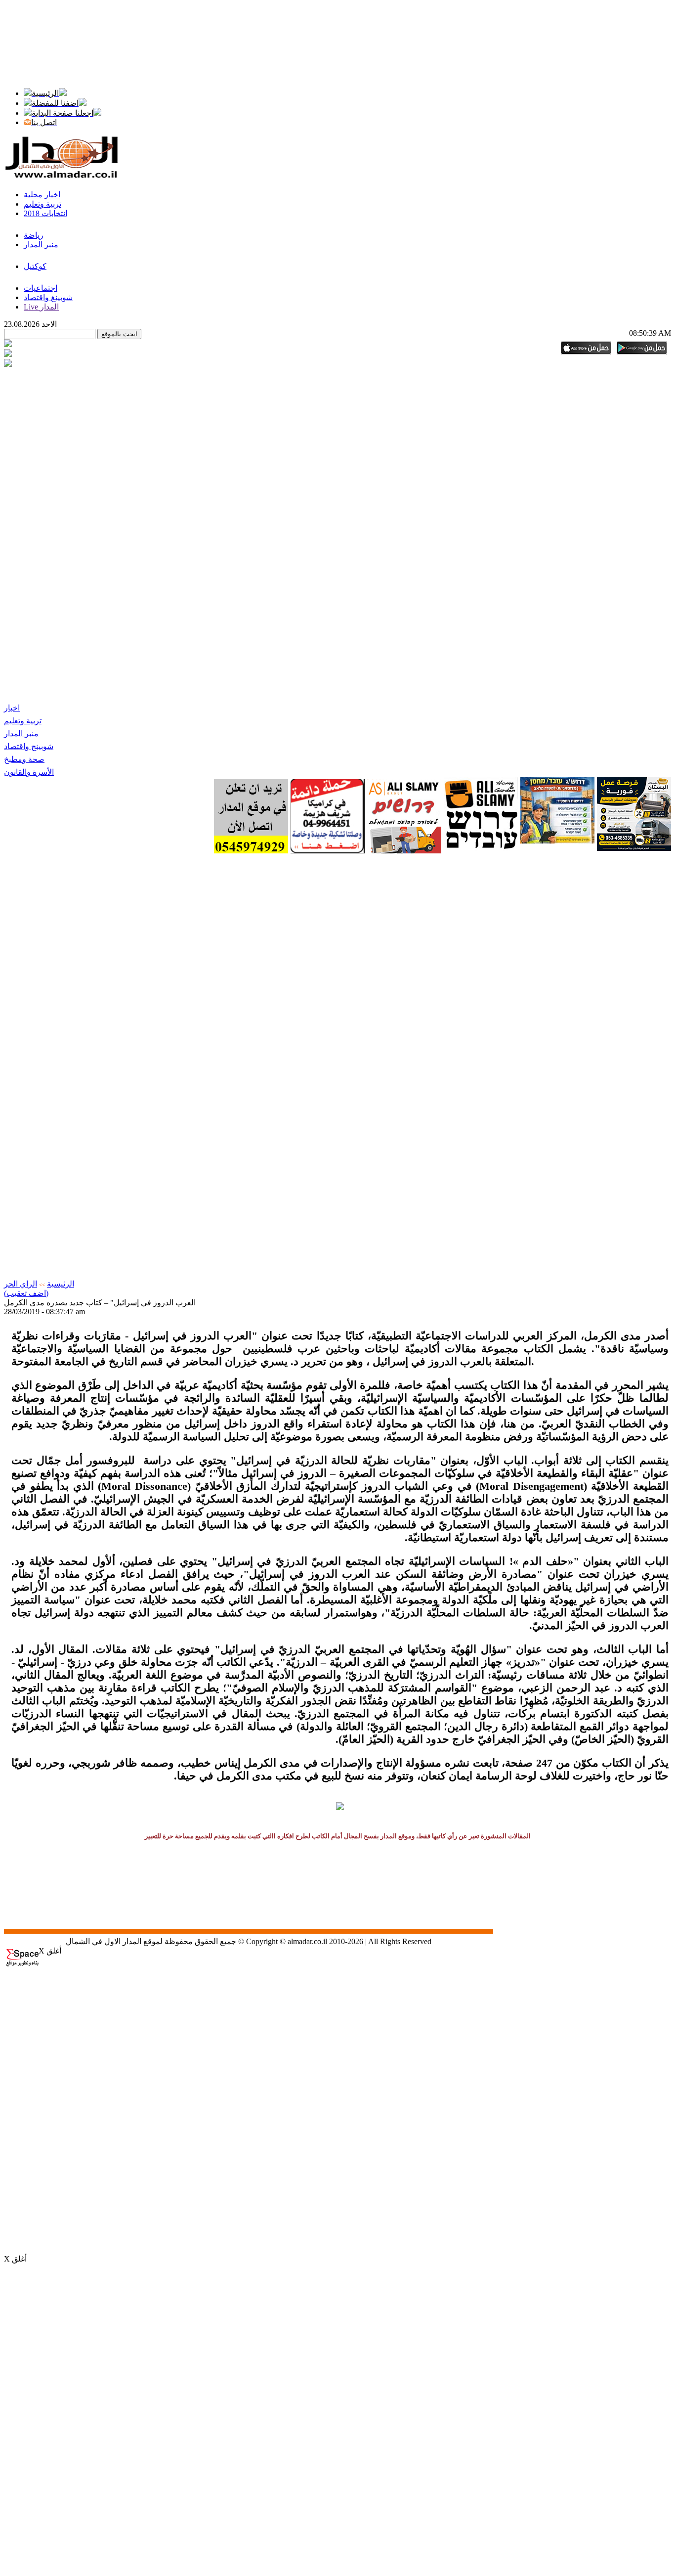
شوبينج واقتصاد (29, 746)
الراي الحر (21, 1284)
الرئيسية (61, 1284)
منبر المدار (21, 733)
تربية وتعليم (23, 721)
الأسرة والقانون (29, 772)
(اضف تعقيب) (26, 1293)
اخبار (12, 708)
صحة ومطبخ (24, 759)
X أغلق (50, 1951)
